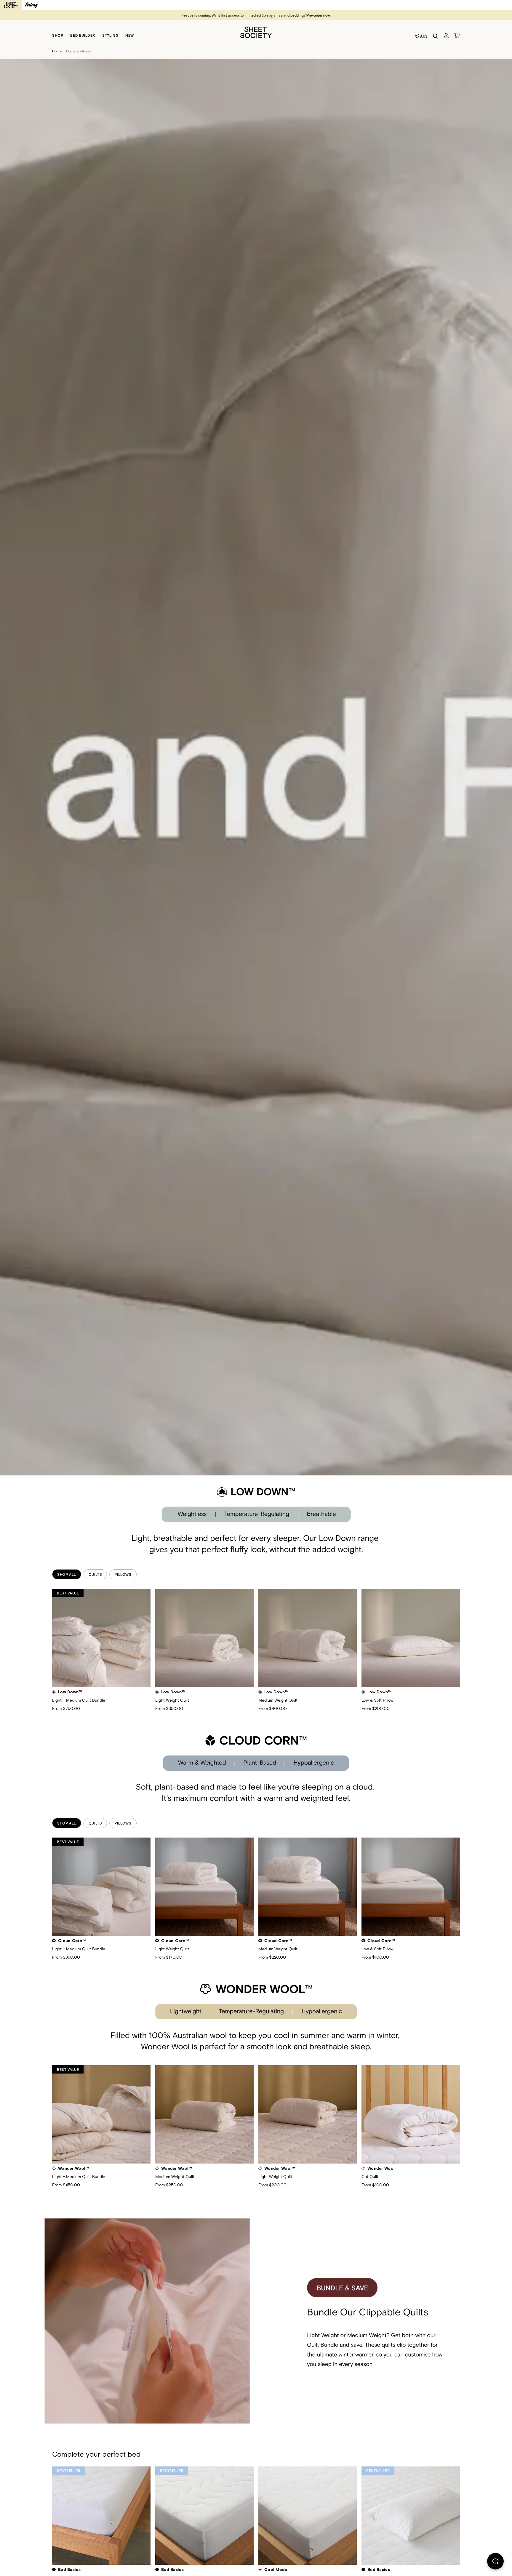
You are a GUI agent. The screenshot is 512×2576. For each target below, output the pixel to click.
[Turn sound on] (12, 2432)
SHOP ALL (67, 1574)
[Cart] (457, 36)
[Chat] (495, 2562)
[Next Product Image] (467, 1637)
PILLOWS (123, 1574)
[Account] (446, 36)
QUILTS (95, 1574)
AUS (424, 36)
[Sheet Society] (256, 32)
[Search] (436, 36)
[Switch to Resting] (31, 5)
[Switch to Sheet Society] (11, 5)
